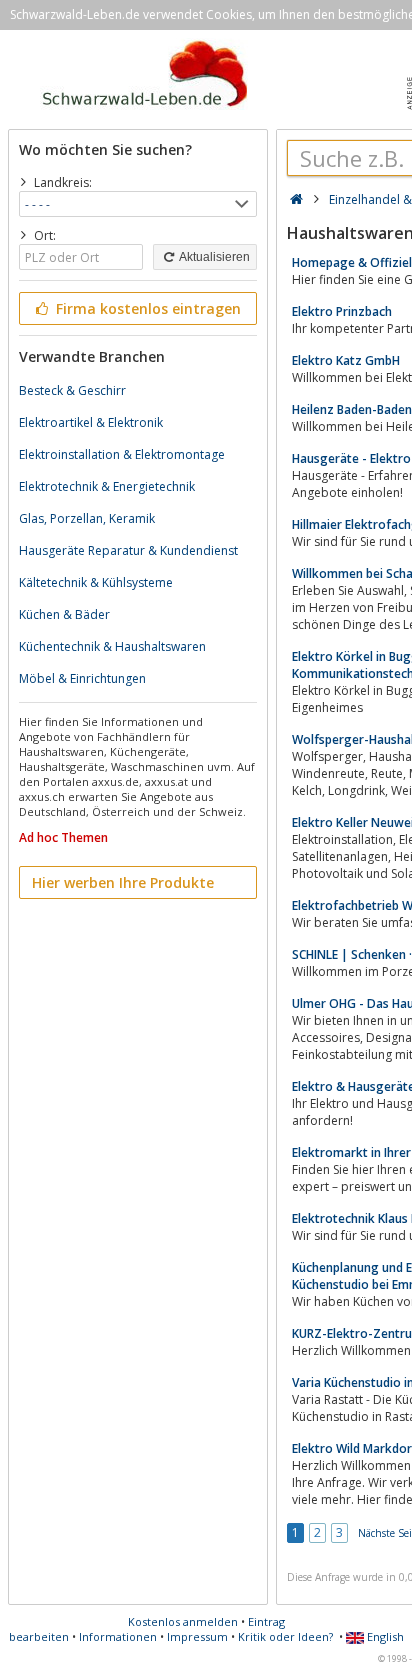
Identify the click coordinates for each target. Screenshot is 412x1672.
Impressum (197, 1636)
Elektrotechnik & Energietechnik (107, 486)
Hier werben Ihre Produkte (123, 882)
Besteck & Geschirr (72, 390)
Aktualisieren (213, 257)
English (384, 1636)
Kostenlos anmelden (183, 1621)
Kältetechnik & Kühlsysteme (96, 582)
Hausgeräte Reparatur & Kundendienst (128, 550)
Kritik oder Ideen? (285, 1636)
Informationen (118, 1636)
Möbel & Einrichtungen (82, 678)
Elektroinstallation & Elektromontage (122, 454)
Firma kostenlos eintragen (146, 308)
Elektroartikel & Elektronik (91, 422)
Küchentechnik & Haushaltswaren (112, 646)
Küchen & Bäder (64, 614)
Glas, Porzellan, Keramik (87, 518)
